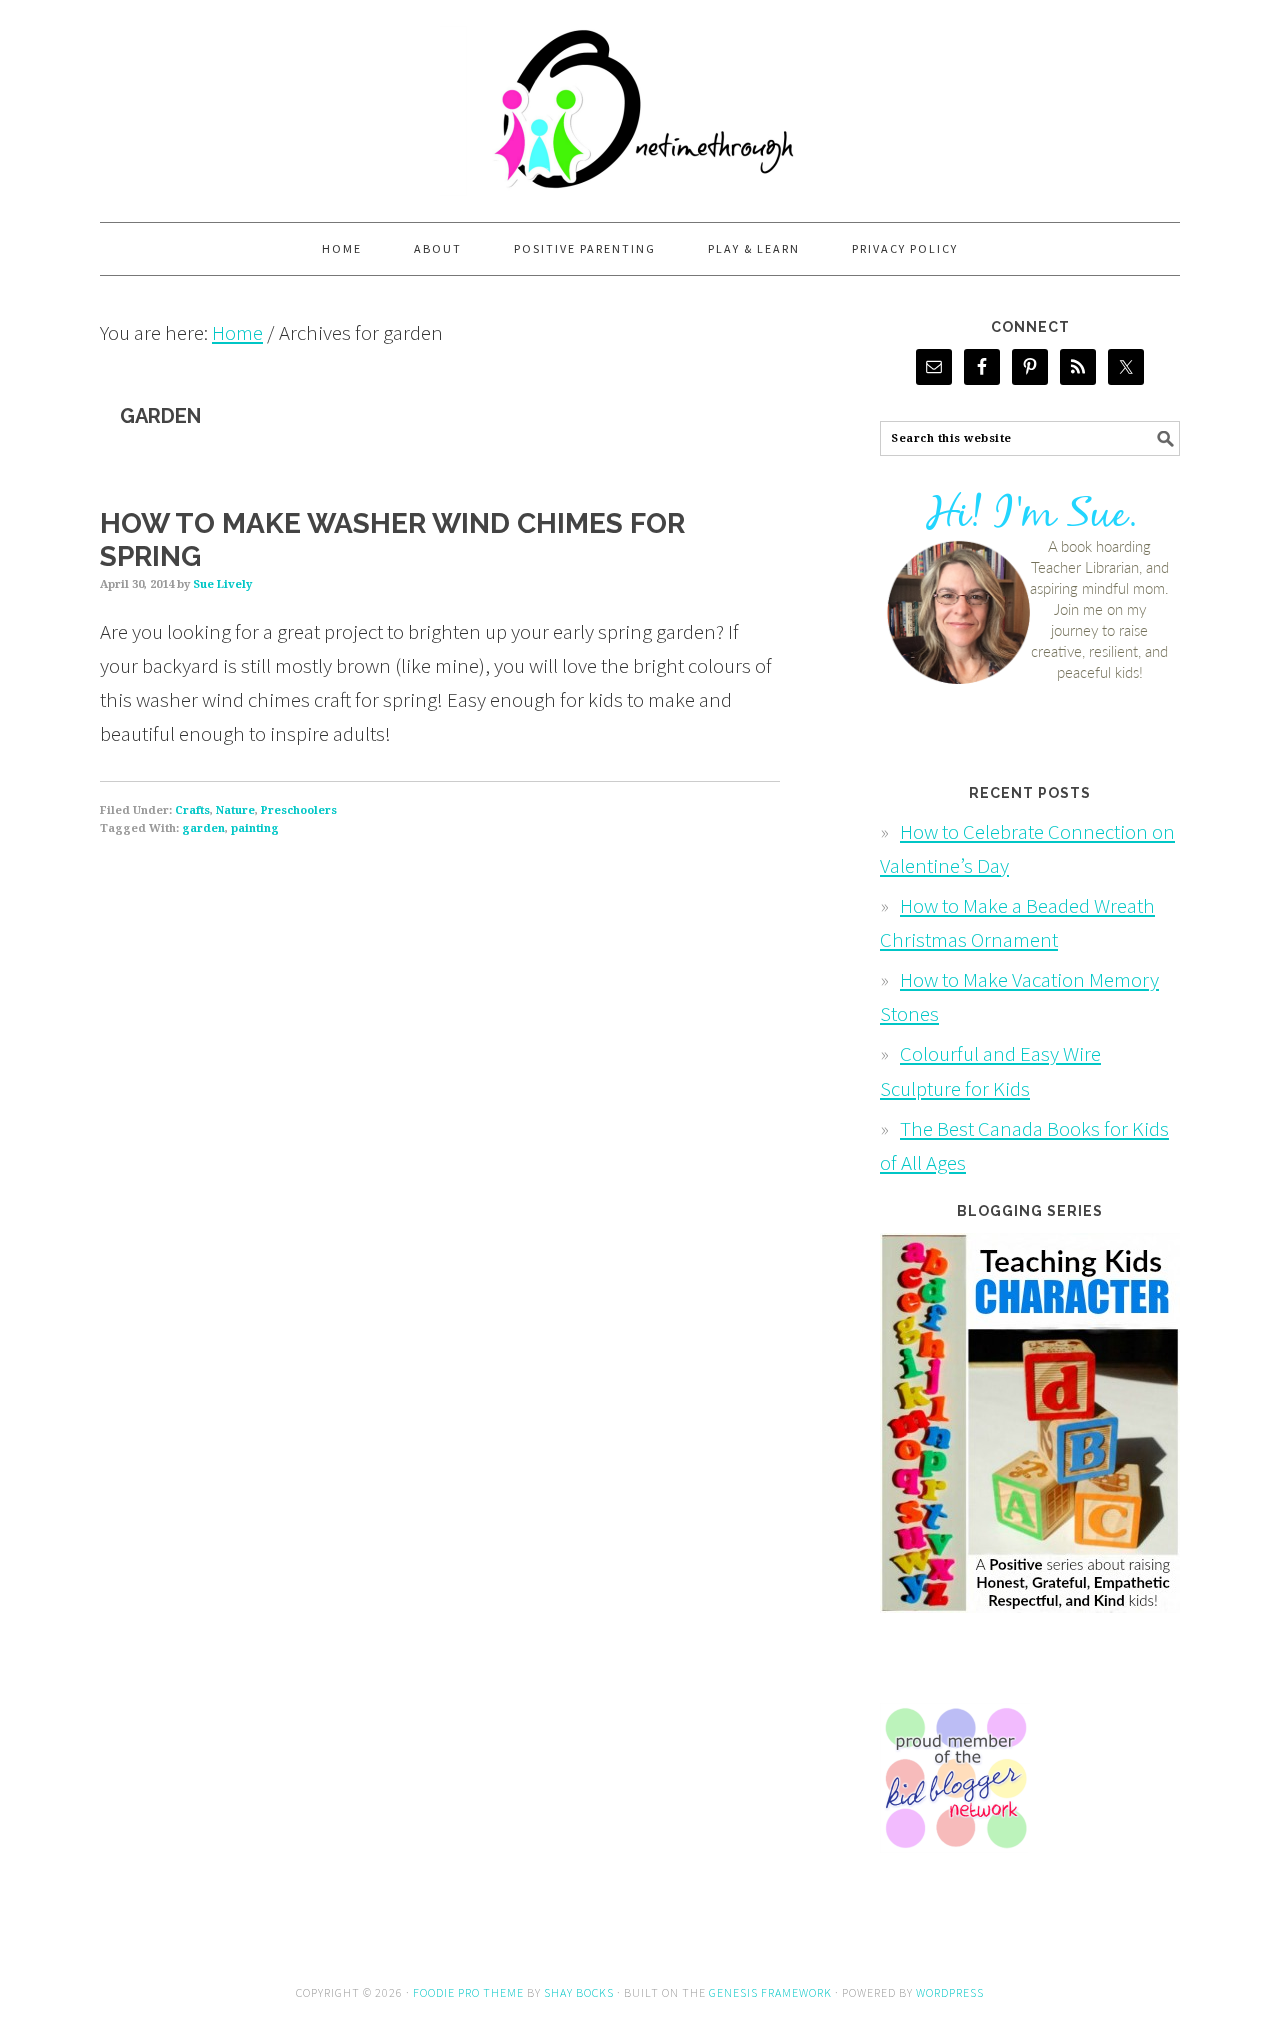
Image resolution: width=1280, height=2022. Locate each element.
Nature (235, 810)
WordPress (950, 1992)
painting (255, 828)
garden (203, 828)
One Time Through (640, 102)
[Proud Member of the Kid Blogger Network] (955, 1865)
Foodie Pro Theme (468, 1992)
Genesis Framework (770, 1992)
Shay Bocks (579, 1992)
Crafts (192, 810)
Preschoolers (299, 810)
